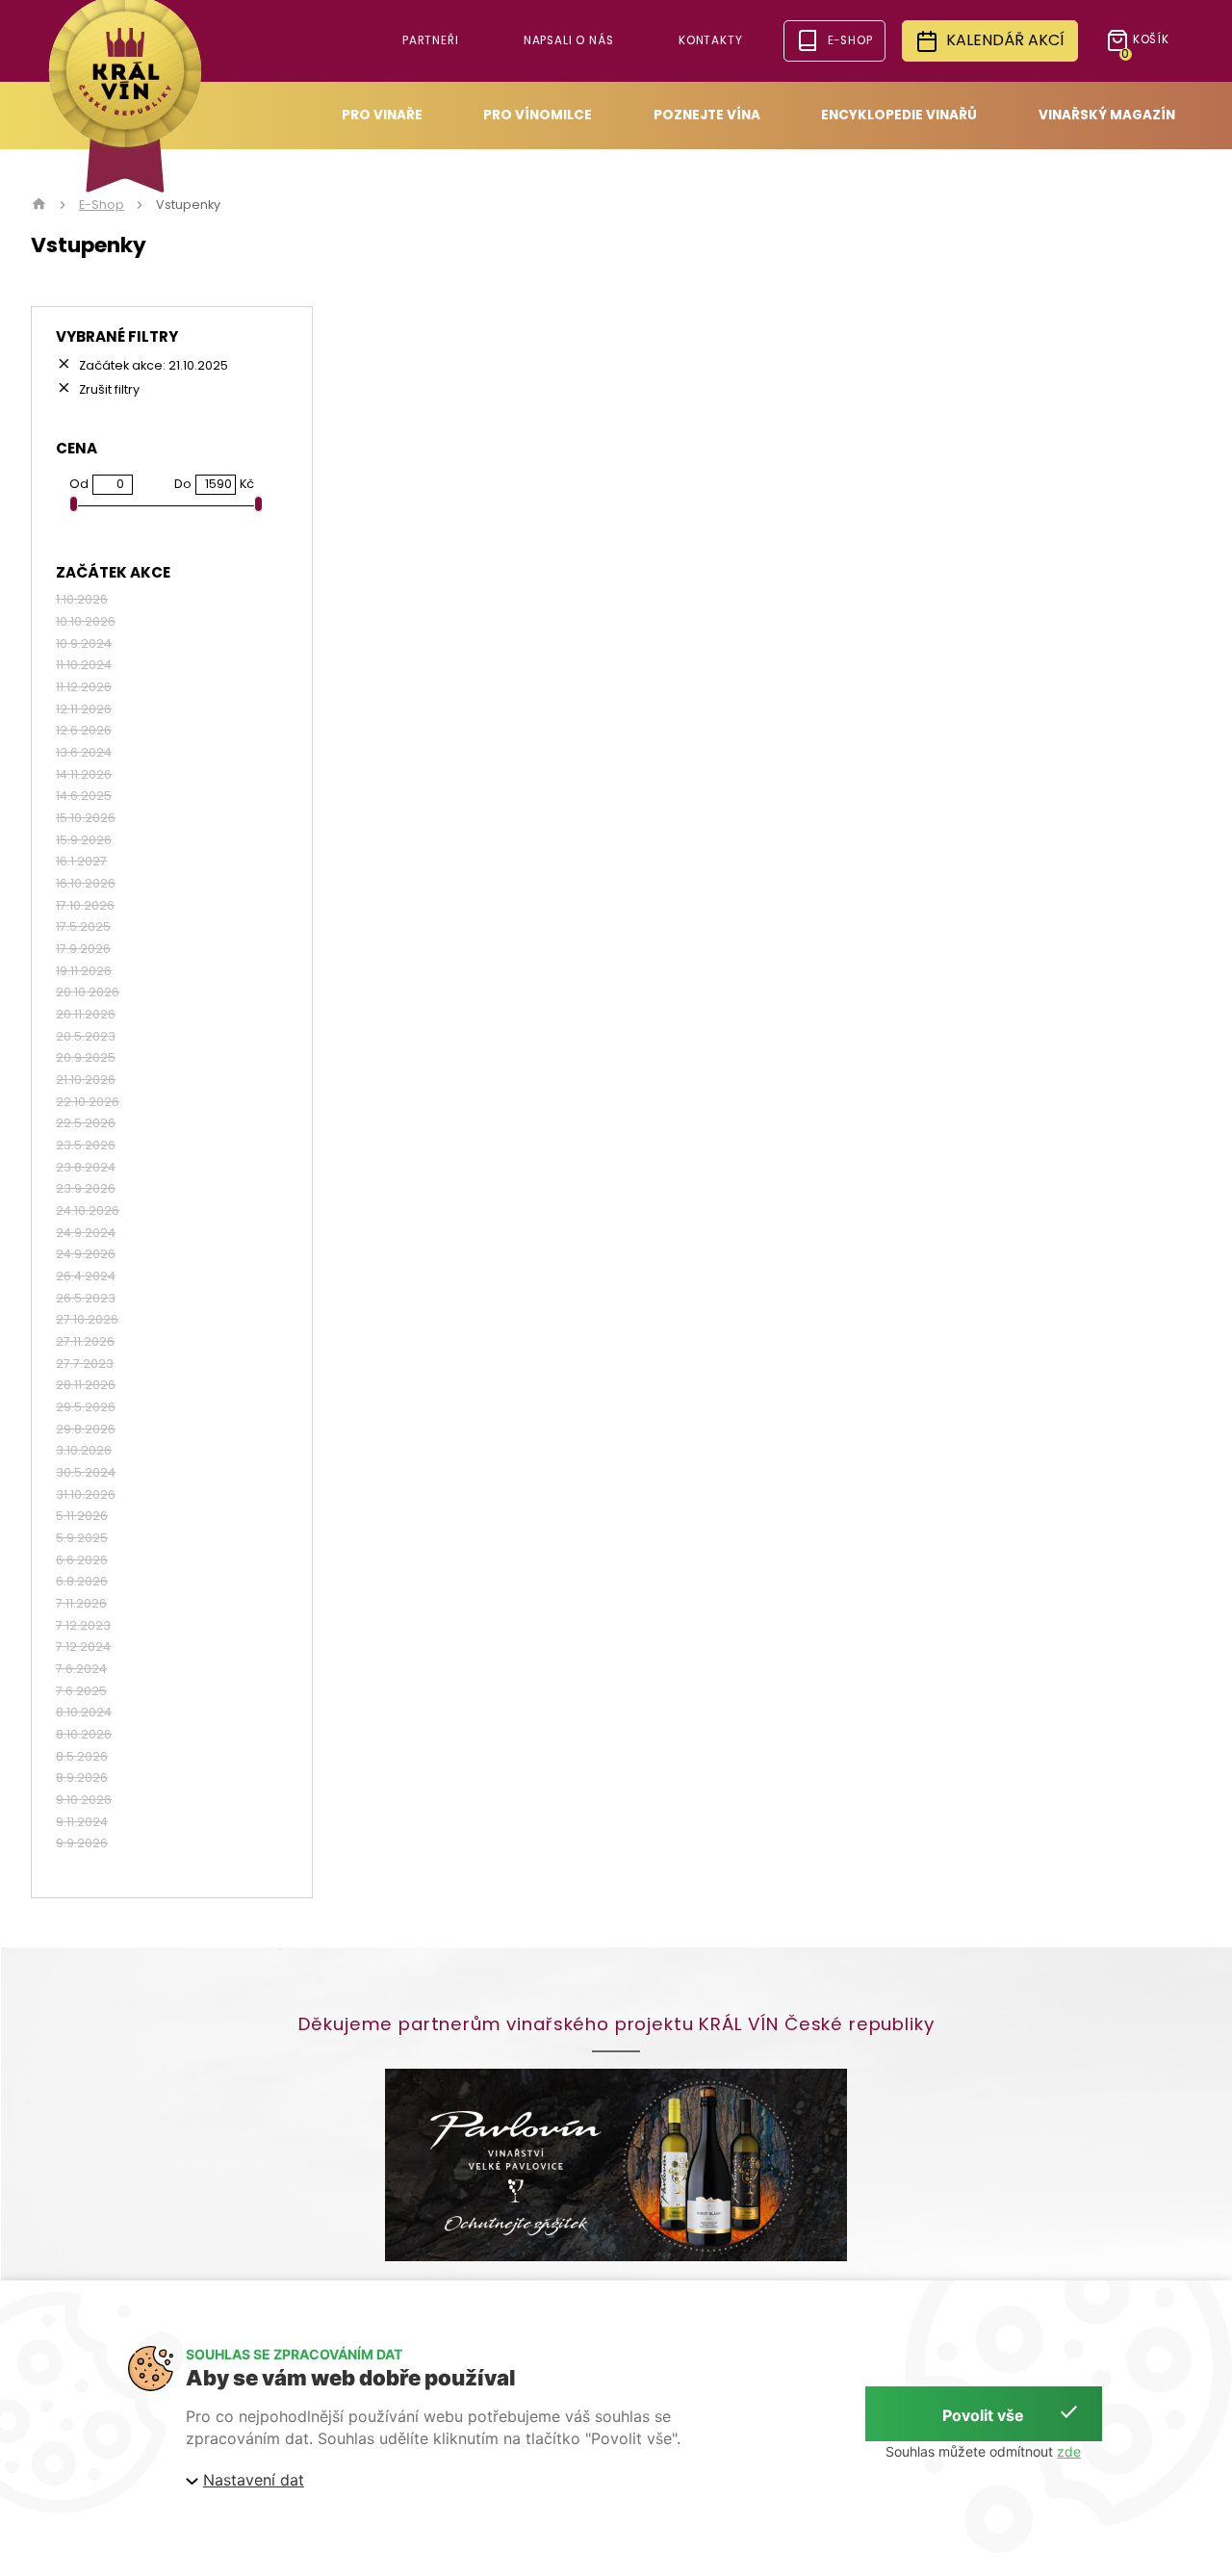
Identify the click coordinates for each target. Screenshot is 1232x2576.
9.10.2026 (84, 1800)
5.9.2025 (82, 1538)
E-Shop (102, 205)
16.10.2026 (86, 884)
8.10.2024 (84, 1713)
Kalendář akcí (1005, 40)
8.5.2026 (82, 1757)
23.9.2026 (86, 1189)
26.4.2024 (86, 1276)
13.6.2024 (84, 753)
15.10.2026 (86, 818)
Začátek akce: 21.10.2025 (152, 365)
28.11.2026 (86, 1385)
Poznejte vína (707, 115)
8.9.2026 (82, 1778)
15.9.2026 (84, 840)
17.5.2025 (83, 927)
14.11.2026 (84, 775)
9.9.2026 (82, 1843)
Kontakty (711, 40)
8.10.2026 (84, 1735)
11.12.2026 (84, 687)
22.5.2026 (86, 1123)
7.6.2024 (81, 1669)
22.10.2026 (88, 1102)
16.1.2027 (81, 862)
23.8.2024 (86, 1168)
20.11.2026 (86, 1015)
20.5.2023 (86, 1037)
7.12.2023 (83, 1626)
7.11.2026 (81, 1604)
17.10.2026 (85, 906)
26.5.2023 (86, 1299)
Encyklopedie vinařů (899, 115)
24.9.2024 (86, 1233)
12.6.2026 (84, 731)
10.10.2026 (86, 622)
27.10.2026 (87, 1320)
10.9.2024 (84, 644)
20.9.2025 (86, 1058)
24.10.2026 (88, 1211)
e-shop (850, 40)
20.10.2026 (88, 992)
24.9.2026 (86, 1254)
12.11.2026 (84, 709)
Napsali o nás (569, 40)
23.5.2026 (86, 1146)
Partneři (431, 40)
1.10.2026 (82, 600)
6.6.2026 (82, 1560)
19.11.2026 (84, 971)
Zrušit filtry (108, 389)
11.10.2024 (84, 665)
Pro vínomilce (538, 115)
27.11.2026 (85, 1342)
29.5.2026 (86, 1407)
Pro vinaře (382, 115)
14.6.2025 (84, 796)
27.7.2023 (85, 1364)
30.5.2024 (86, 1473)
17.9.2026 (83, 949)
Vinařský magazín (1107, 115)
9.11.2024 (82, 1822)
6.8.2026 (82, 1582)
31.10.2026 (86, 1495)
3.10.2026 (84, 1451)
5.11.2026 (82, 1516)
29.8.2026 (86, 1430)
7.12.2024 (83, 1647)
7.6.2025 (81, 1691)
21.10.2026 (86, 1080)
